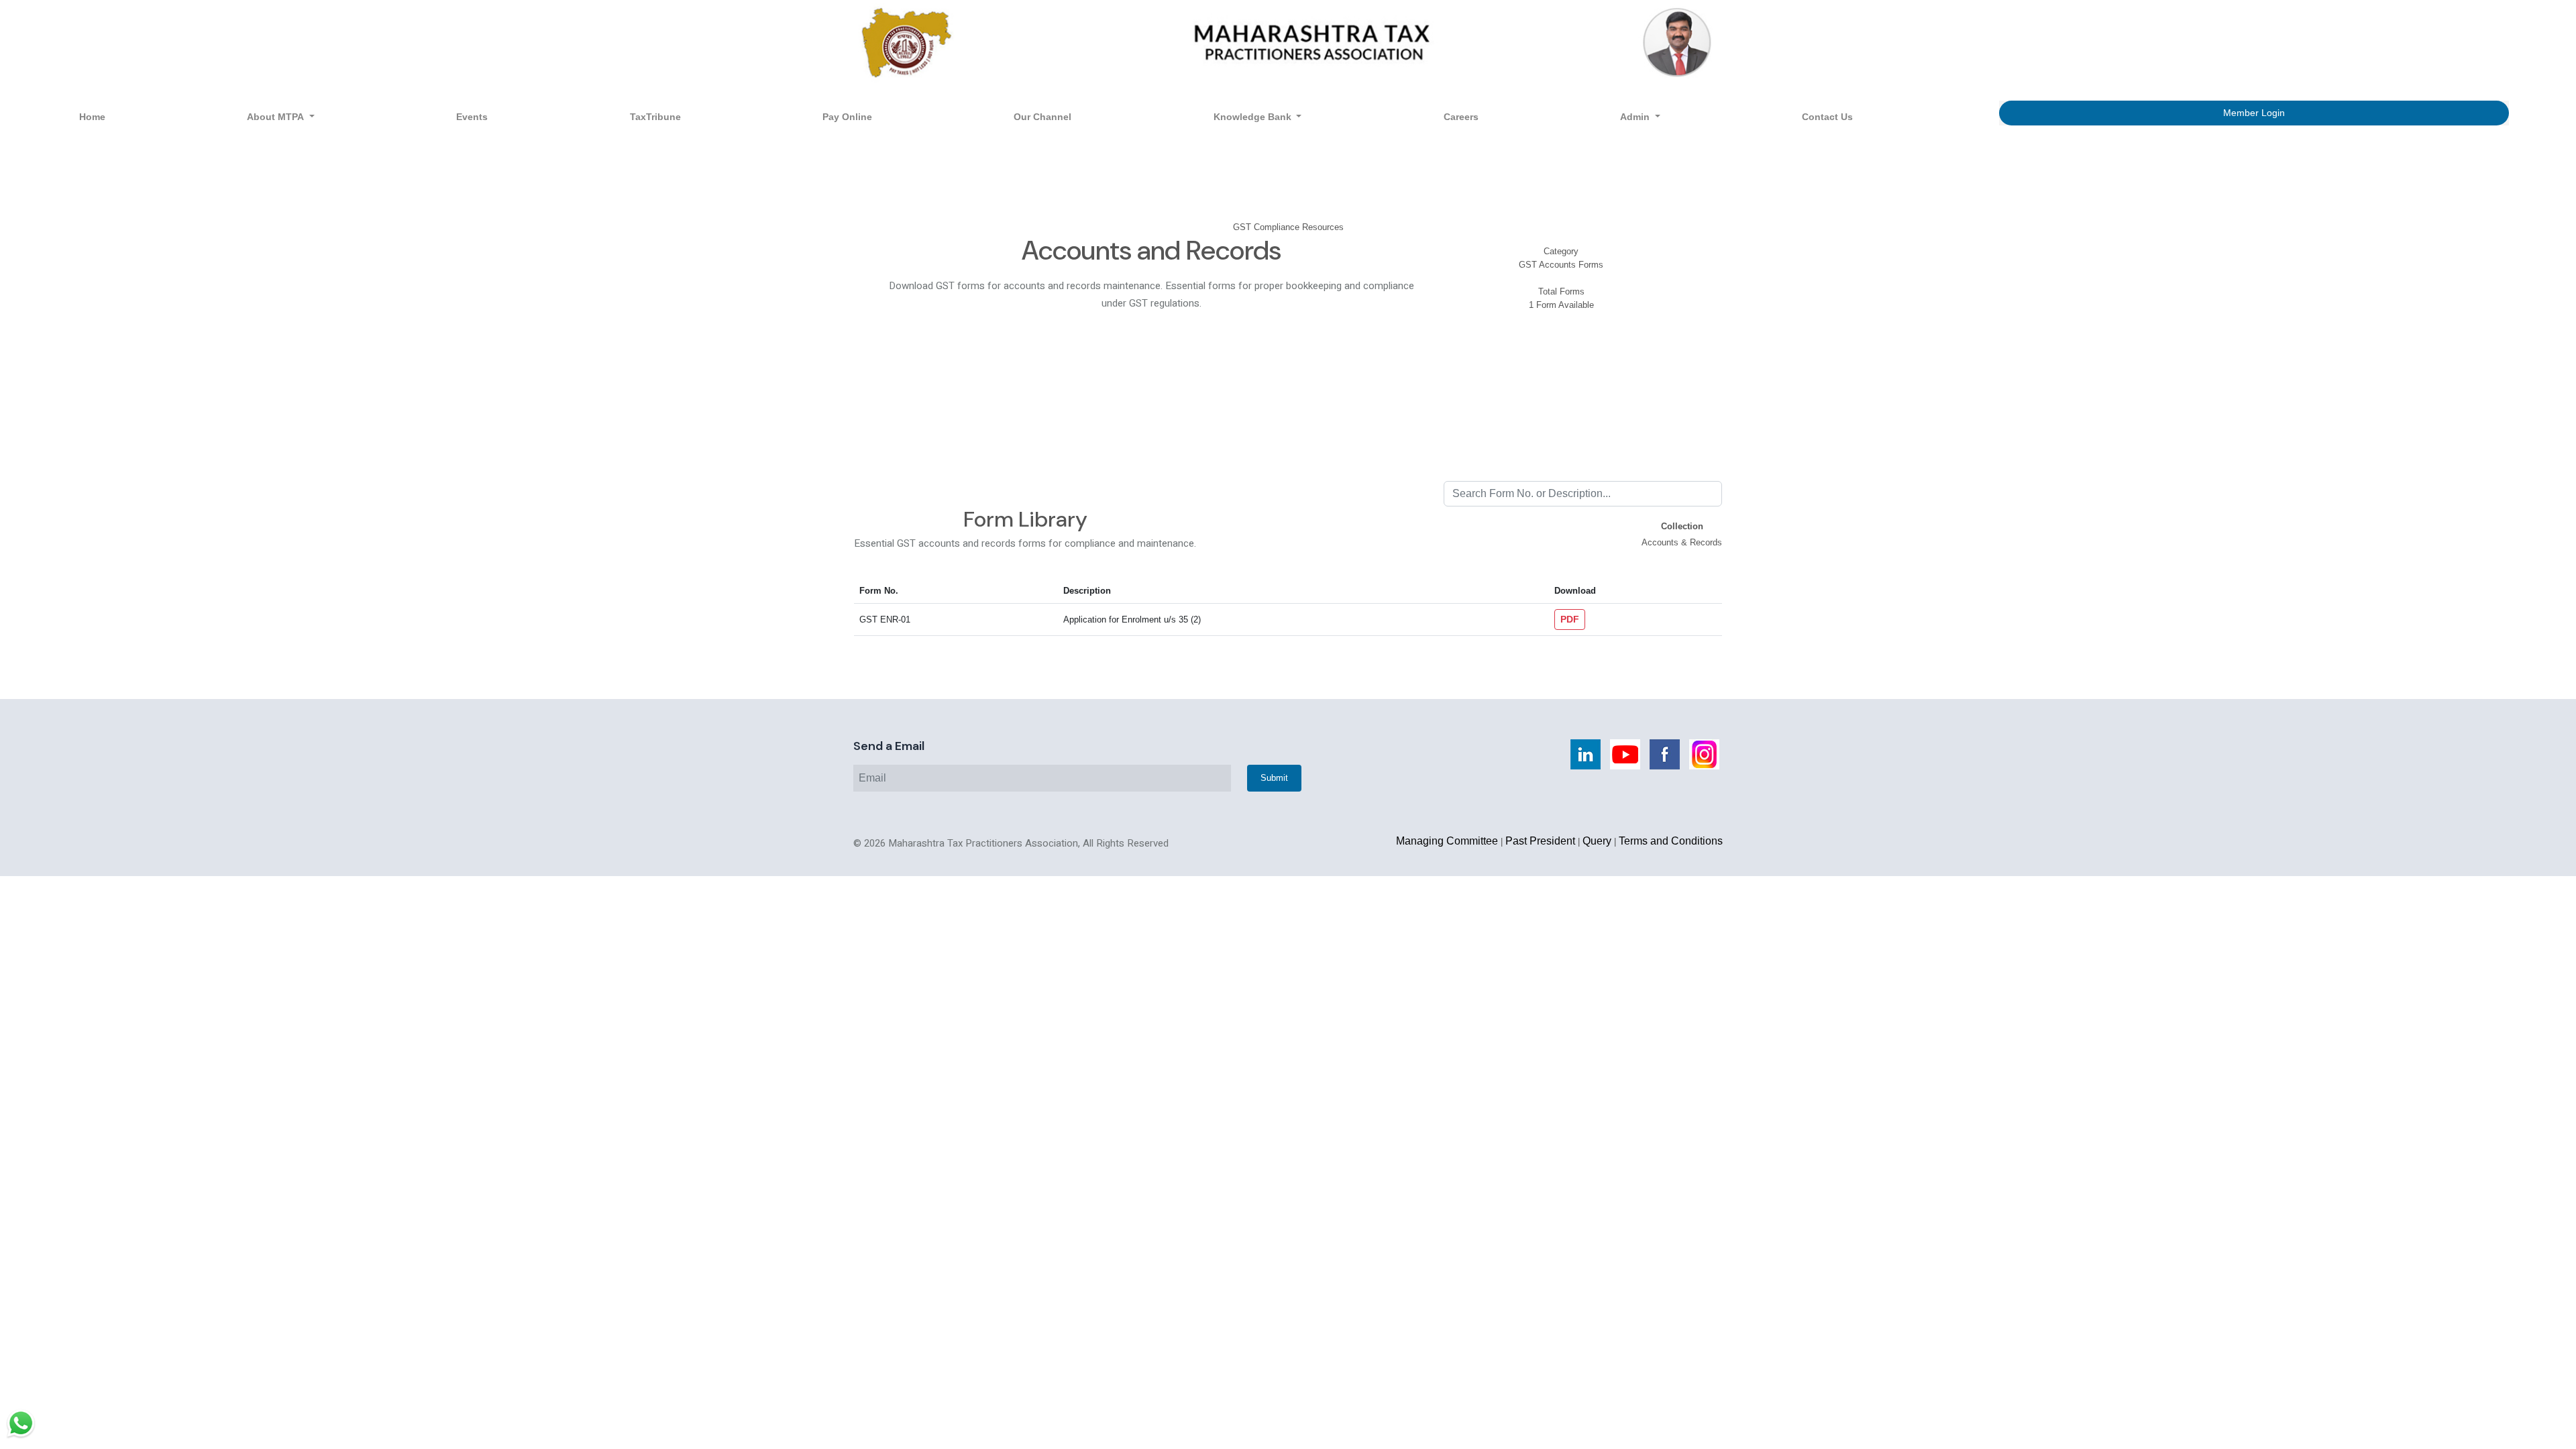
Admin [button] (1636, 117)
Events (472, 117)
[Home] (1288, 42)
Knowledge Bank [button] (1254, 117)
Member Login (2254, 113)
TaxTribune (655, 117)
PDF (1570, 619)
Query (1597, 841)
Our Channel (1042, 117)
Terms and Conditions (1671, 841)
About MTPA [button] (277, 117)
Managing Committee (1447, 841)
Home (92, 117)
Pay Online (847, 117)
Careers (1461, 117)
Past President (1540, 841)
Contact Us (1827, 117)
